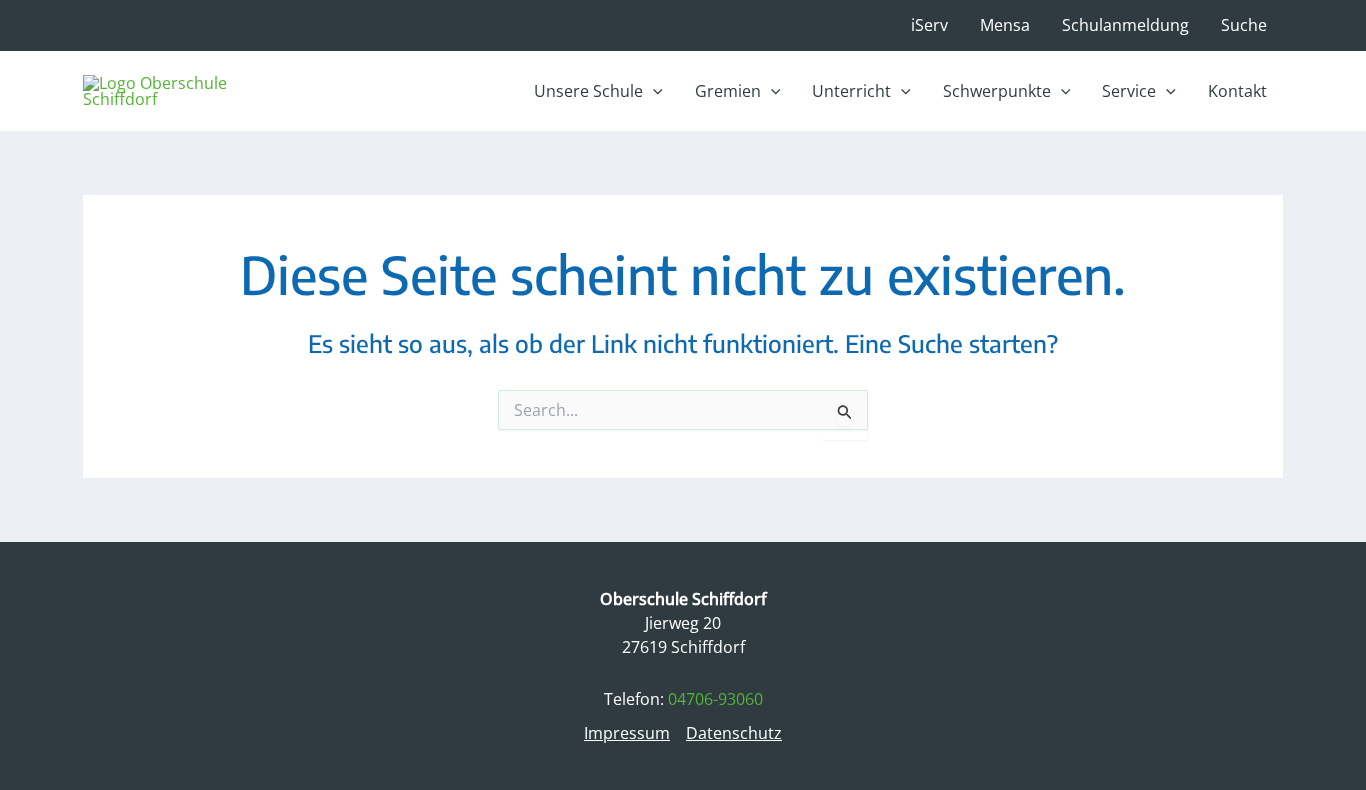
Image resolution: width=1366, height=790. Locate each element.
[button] (598, 91)
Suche (1244, 25)
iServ (929, 25)
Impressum (627, 733)
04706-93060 (715, 699)
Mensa (1005, 25)
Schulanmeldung (1125, 25)
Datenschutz (734, 733)
